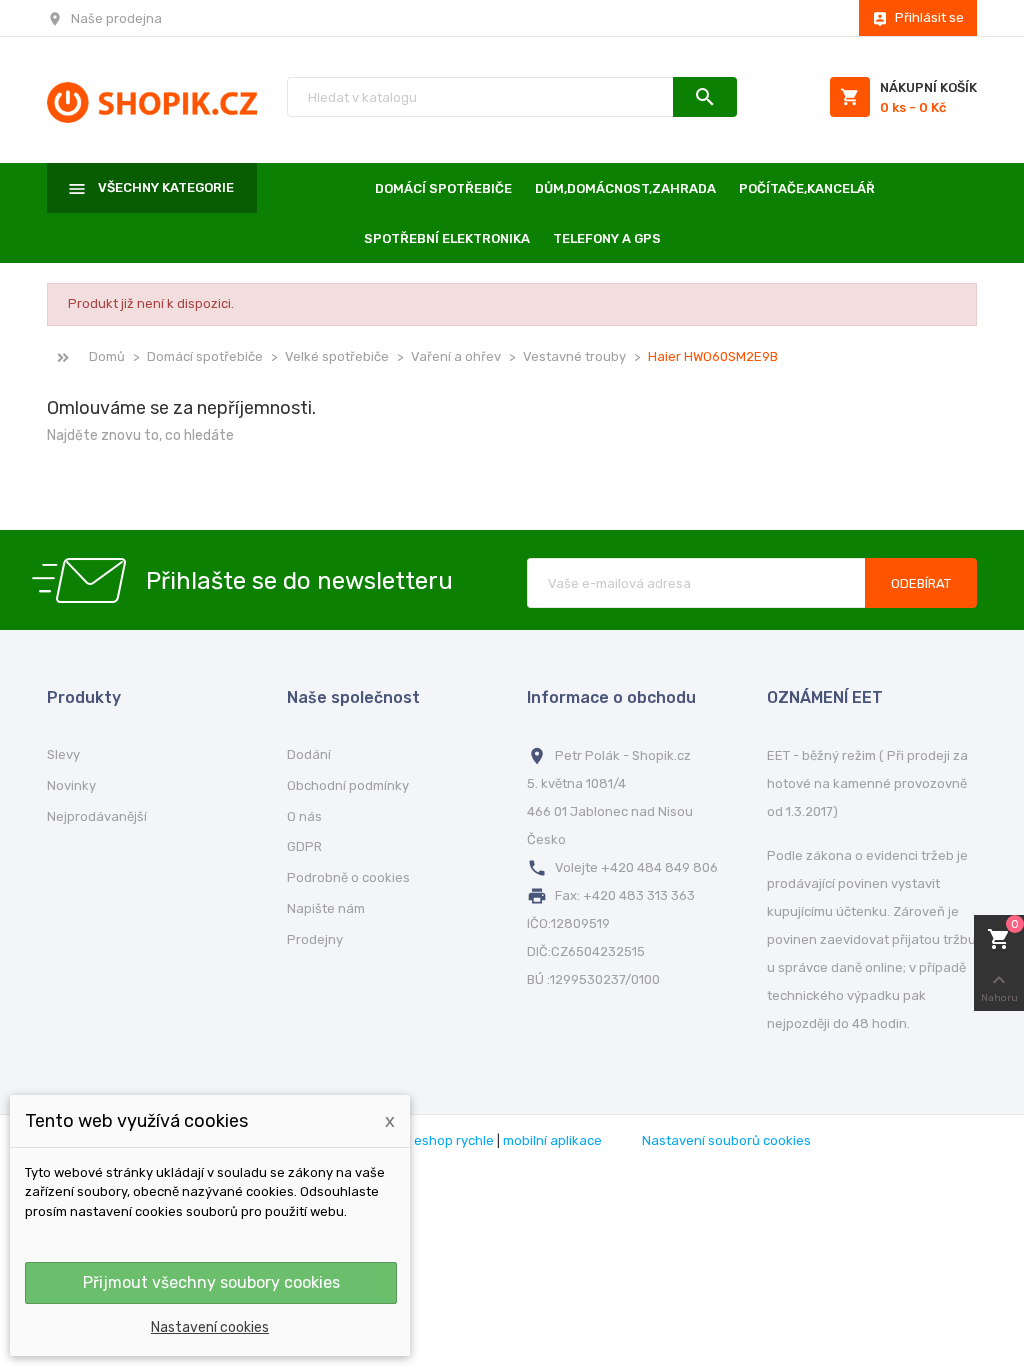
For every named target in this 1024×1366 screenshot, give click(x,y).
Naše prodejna (116, 18)
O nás (304, 816)
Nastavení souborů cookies (726, 1140)
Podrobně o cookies (348, 877)
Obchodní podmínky (348, 785)
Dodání (309, 754)
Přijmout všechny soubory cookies (211, 1282)
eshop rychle (454, 1140)
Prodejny (315, 939)
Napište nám (326, 908)
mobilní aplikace (552, 1140)
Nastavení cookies (210, 1327)
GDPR (304, 846)
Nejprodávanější (97, 816)
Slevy (63, 754)
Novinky (71, 785)
